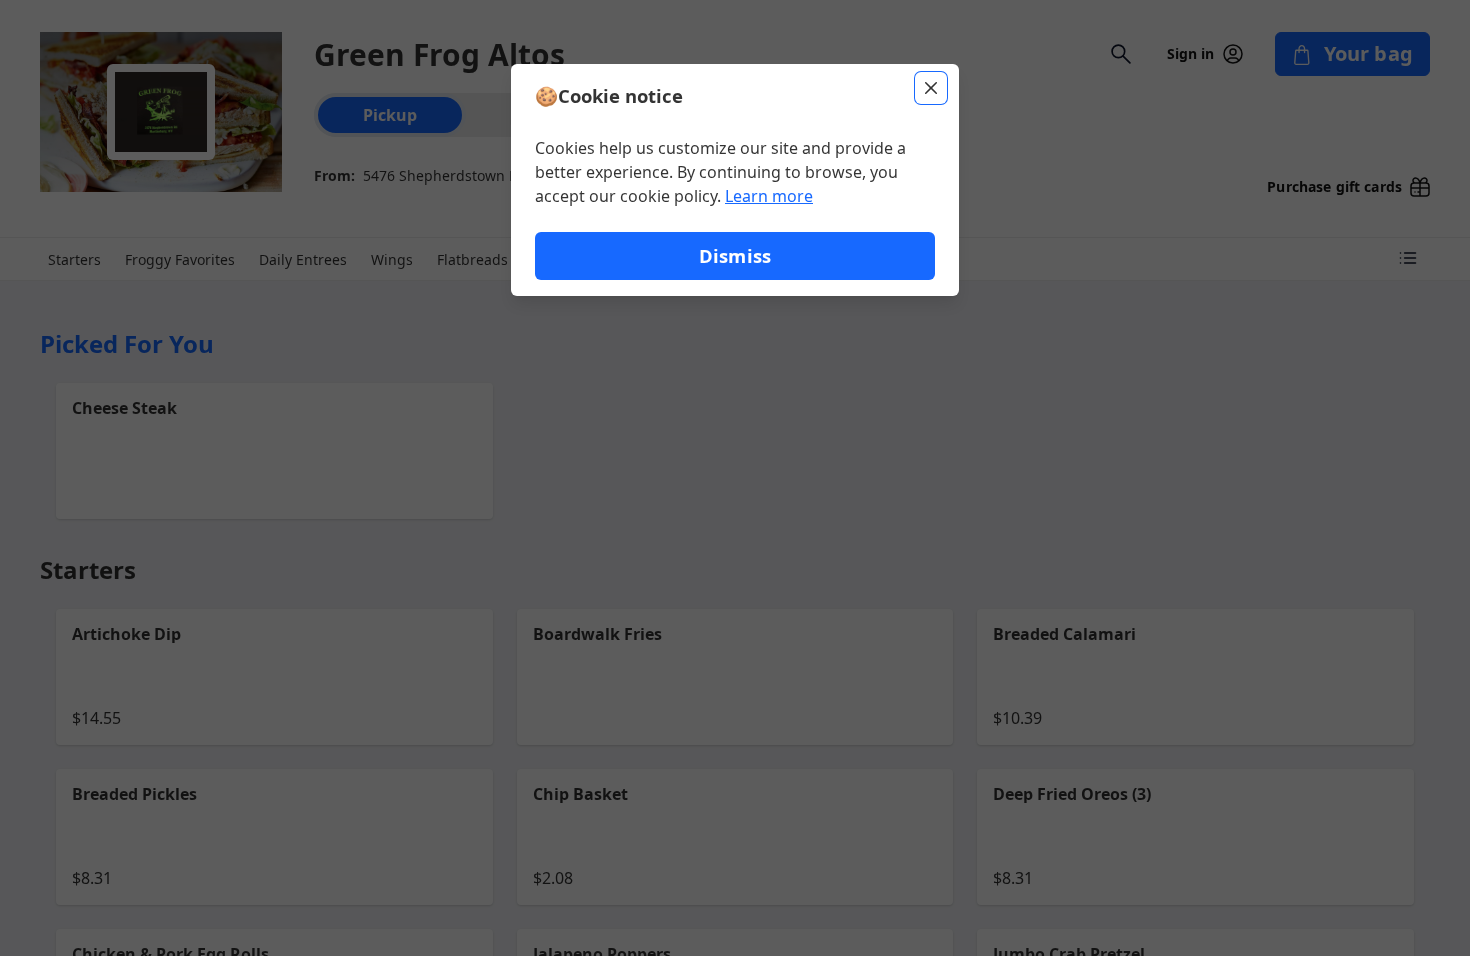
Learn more (769, 196)
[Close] (931, 88)
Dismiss (735, 255)
